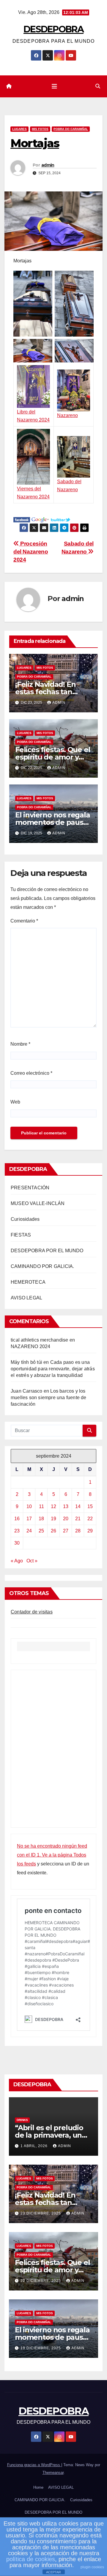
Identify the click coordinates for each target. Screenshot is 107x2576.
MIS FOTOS (40, 129)
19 (53, 1519)
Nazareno (67, 415)
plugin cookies (92, 2567)
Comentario (24, 921)
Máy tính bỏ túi (26, 1362)
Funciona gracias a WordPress (34, 2465)
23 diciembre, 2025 (41, 2213)
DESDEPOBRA (53, 29)
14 (78, 1506)
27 (66, 1531)
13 (66, 1506)
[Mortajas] (22, 519)
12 (53, 1506)
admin (48, 165)
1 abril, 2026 (35, 2146)
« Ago (17, 1561)
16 (17, 1519)
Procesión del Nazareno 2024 (31, 552)
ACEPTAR (53, 2572)
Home (38, 2487)
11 (41, 1506)
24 (29, 1531)
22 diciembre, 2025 (41, 2281)
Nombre (20, 1044)
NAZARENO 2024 (31, 1346)
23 (17, 1531)
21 (78, 1519)
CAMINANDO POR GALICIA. (42, 1266)
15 (90, 1506)
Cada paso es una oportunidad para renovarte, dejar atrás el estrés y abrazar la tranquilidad (53, 1369)
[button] (98, 86)
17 (29, 1519)
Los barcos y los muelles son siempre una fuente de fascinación (49, 1398)
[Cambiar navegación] (54, 86)
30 (17, 1543)
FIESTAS (21, 1235)
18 (41, 1519)
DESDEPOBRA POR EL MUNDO (47, 1251)
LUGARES (19, 129)
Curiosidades (25, 1219)
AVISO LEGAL (26, 1298)
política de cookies (31, 2559)
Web (15, 1102)
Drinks (22, 2120)
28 (78, 1531)
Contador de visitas (32, 1612)
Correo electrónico (31, 1073)
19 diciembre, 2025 (41, 2348)
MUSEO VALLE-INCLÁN (38, 1203)
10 (29, 1506)
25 (41, 1531)
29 (90, 1531)
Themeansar (53, 2473)
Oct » (32, 1561)
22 (90, 1519)
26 (53, 1531)
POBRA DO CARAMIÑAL (71, 129)
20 (66, 1519)
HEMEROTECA (28, 1282)
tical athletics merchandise (39, 1340)
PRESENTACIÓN (30, 1188)
